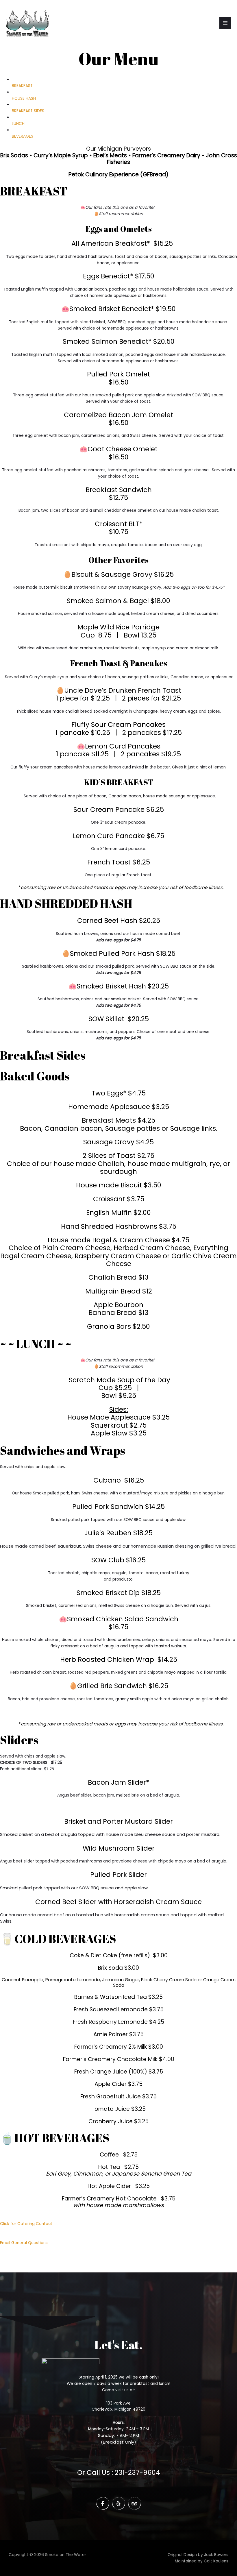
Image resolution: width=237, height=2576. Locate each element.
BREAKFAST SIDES (28, 111)
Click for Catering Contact (26, 2224)
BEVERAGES (23, 136)
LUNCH (18, 124)
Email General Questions (24, 2243)
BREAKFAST (22, 86)
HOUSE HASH (24, 98)
